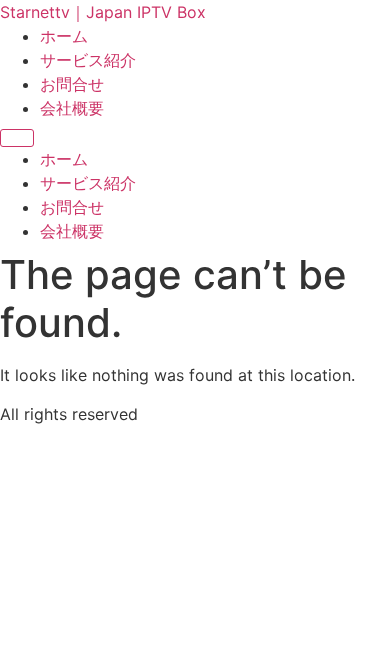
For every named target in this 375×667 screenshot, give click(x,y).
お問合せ (72, 84)
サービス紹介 (88, 60)
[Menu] (17, 138)
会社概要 (72, 108)
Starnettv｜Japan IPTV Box (103, 12)
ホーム (64, 36)
